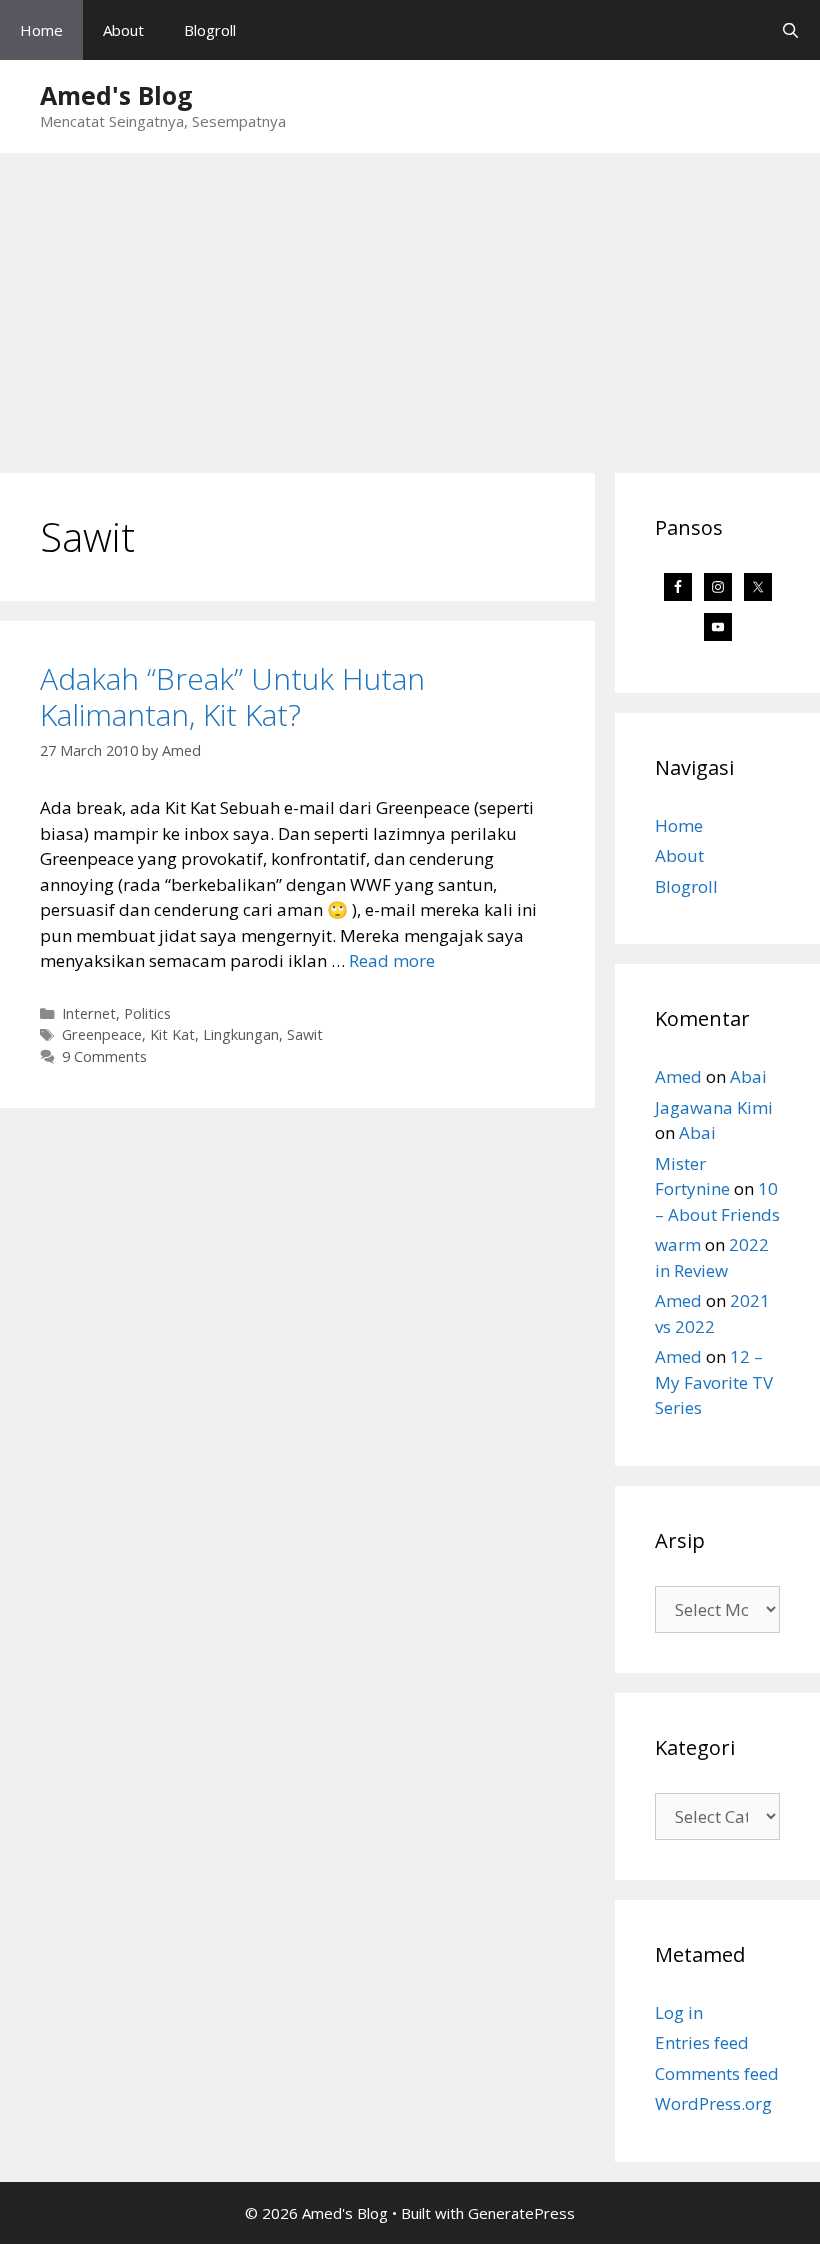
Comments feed (717, 2073)
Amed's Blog (116, 95)
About (123, 30)
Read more (392, 960)
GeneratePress (521, 2213)
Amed (678, 1076)
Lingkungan (241, 1034)
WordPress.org (713, 2103)
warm (678, 1244)
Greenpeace (102, 1034)
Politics (147, 1013)
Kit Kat (172, 1034)
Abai (748, 1076)
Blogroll (210, 30)
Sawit (305, 1034)
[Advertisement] (410, 303)
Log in (679, 2012)
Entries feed (702, 2042)
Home (41, 30)
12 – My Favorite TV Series (714, 1382)
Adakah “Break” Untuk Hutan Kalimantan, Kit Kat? (232, 696)
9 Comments (104, 1056)
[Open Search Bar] (790, 30)
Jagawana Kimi (714, 1107)
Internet (89, 1013)
